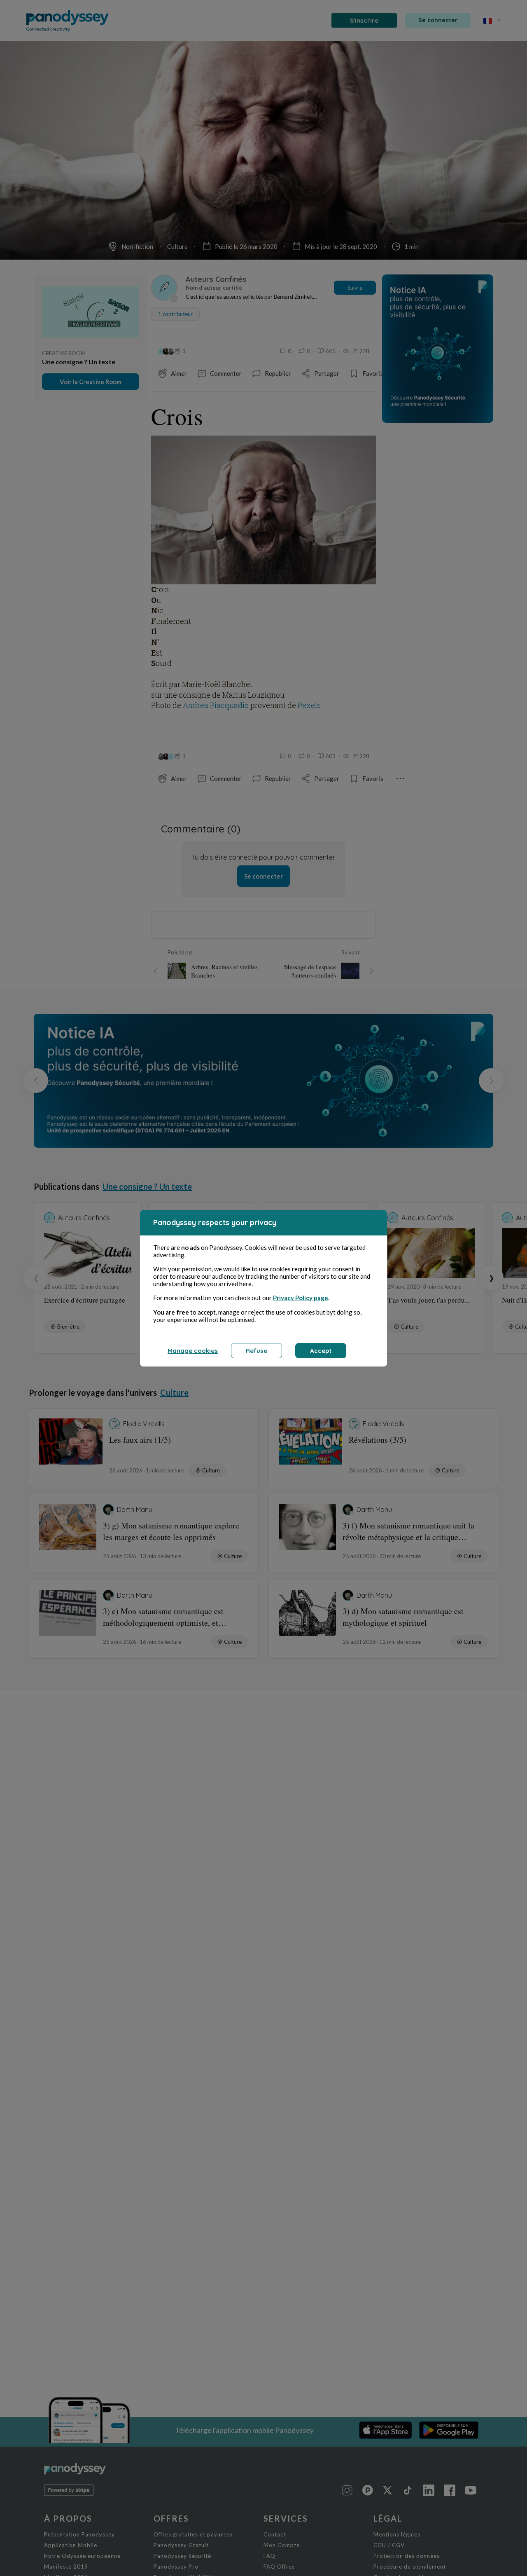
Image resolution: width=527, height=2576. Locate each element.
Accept (321, 1351)
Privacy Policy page (301, 1298)
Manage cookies (193, 1351)
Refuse (257, 1351)
